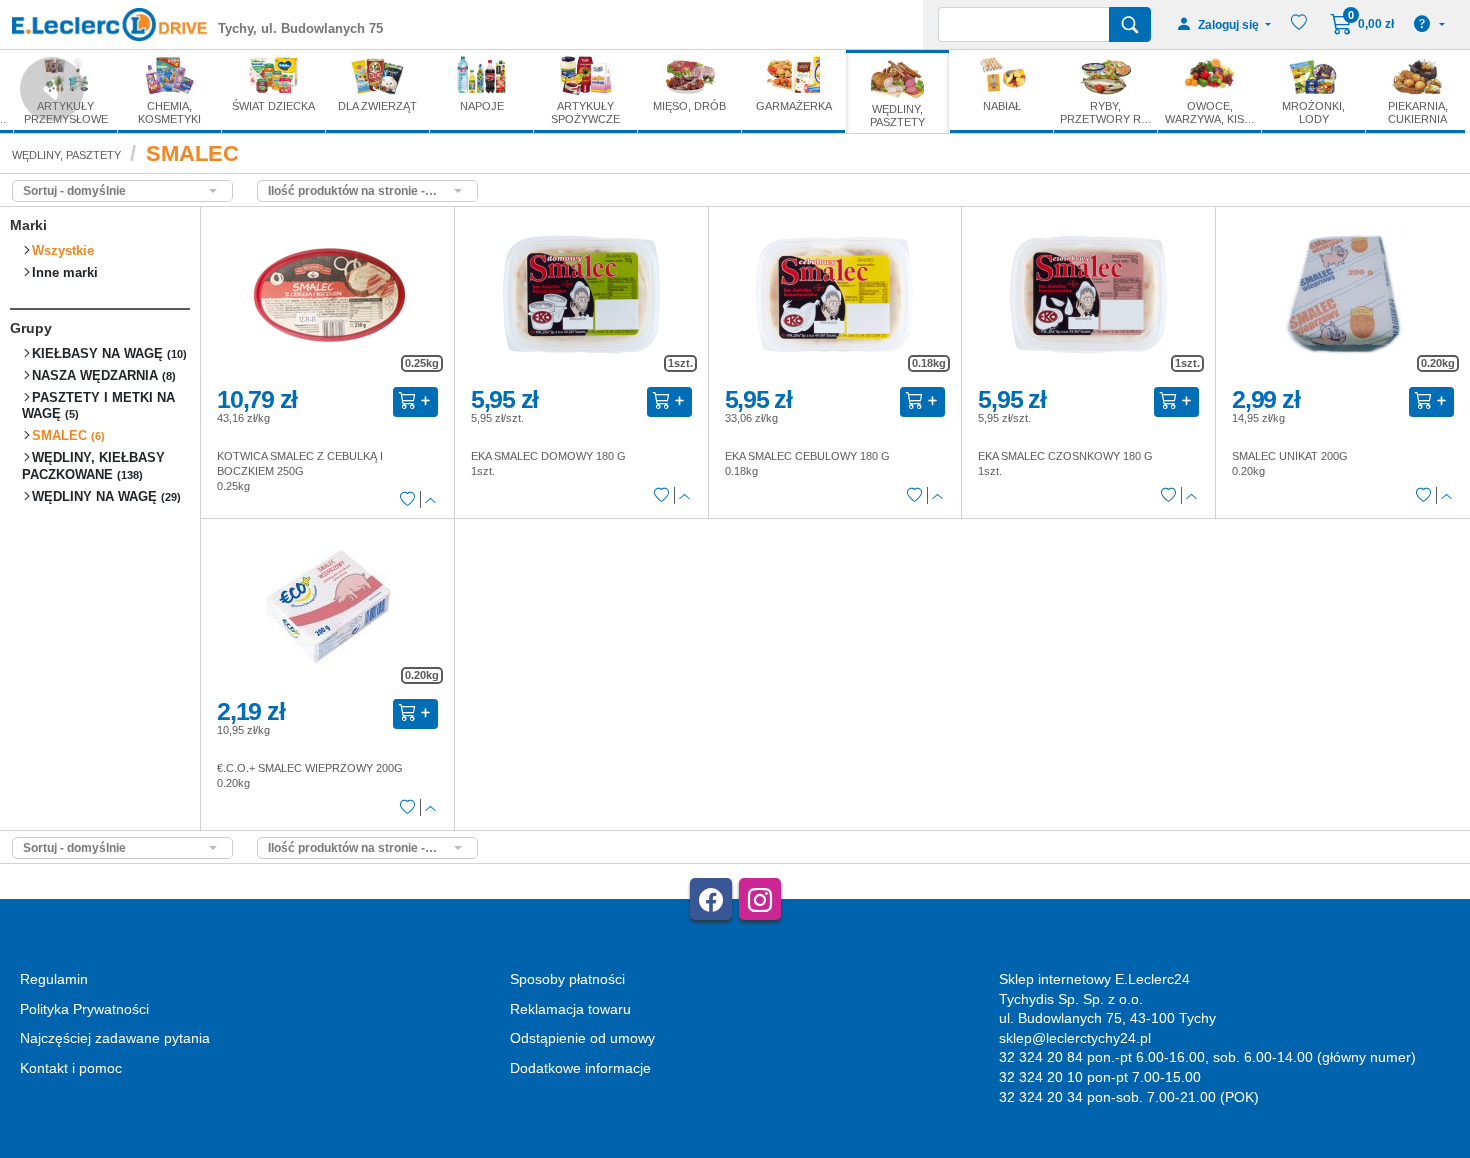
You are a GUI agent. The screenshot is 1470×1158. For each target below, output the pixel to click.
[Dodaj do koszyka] (415, 402)
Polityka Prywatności (84, 1009)
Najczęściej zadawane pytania (115, 1038)
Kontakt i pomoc (71, 1068)
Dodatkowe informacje (580, 1068)
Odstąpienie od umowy (582, 1038)
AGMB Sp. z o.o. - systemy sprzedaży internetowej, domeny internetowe (457, 1149)
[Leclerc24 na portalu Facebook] (711, 899)
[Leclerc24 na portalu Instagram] (760, 899)
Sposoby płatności (567, 979)
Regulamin (54, 979)
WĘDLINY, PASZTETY (66, 155)
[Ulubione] (407, 500)
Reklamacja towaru (570, 1009)
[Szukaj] (1130, 24)
